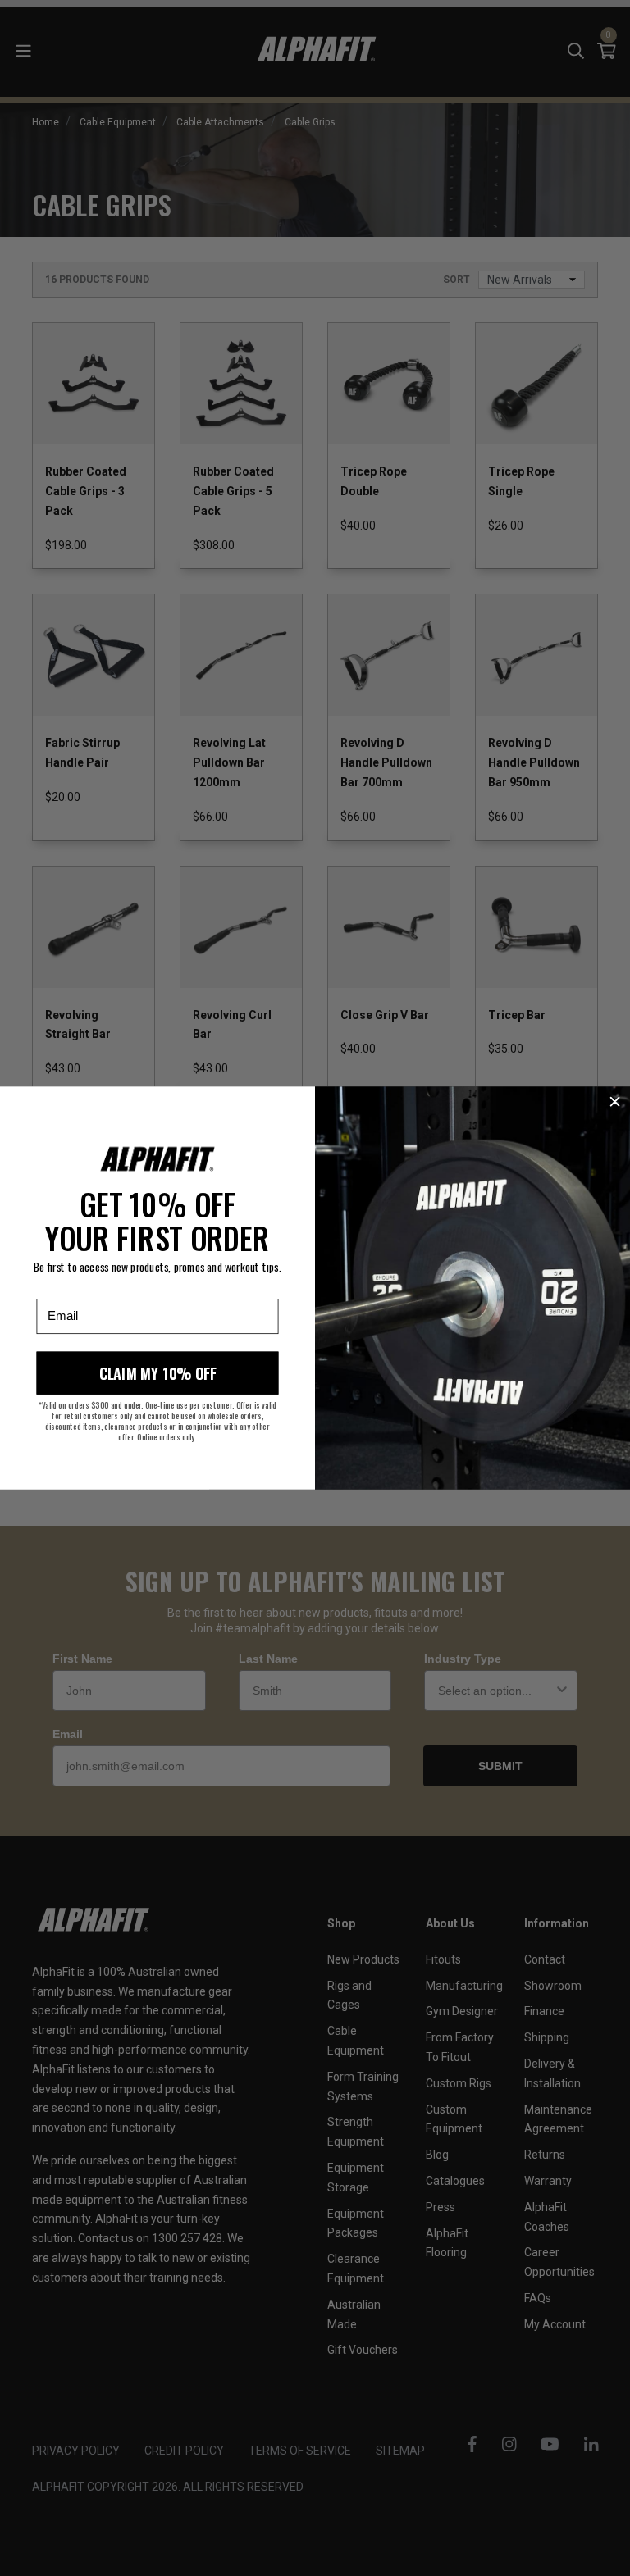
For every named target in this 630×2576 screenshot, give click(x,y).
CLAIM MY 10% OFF (158, 1373)
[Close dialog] (615, 1101)
